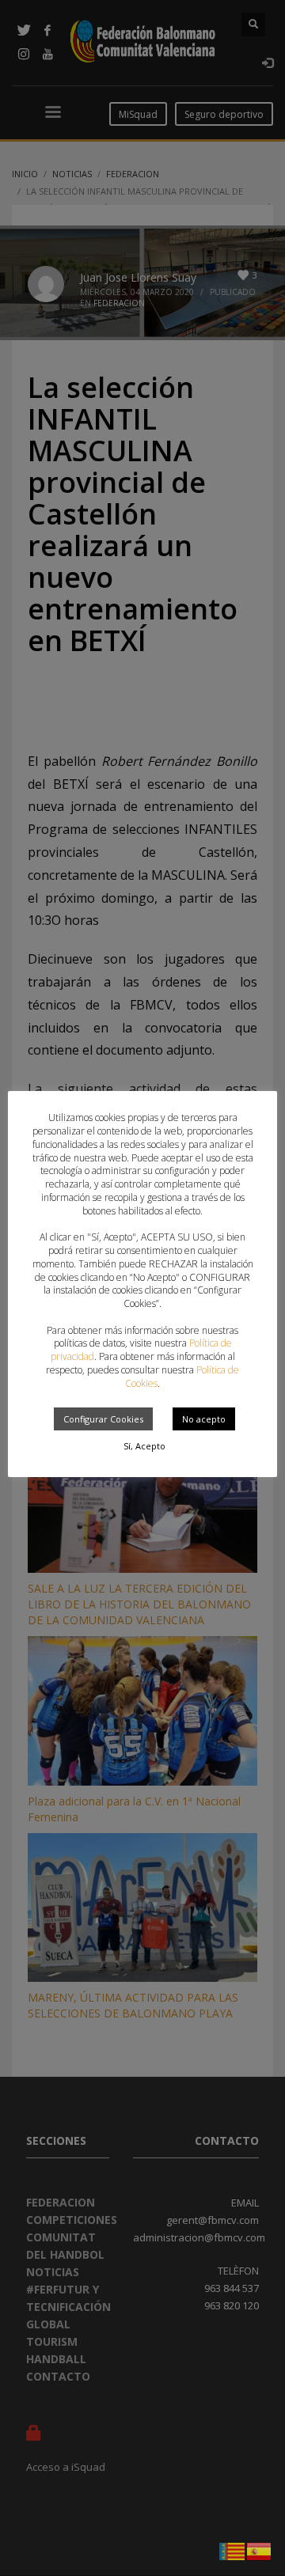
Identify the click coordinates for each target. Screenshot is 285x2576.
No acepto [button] (204, 1419)
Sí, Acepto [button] (144, 1446)
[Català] (233, 2550)
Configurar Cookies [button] (103, 1419)
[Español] (260, 2550)
